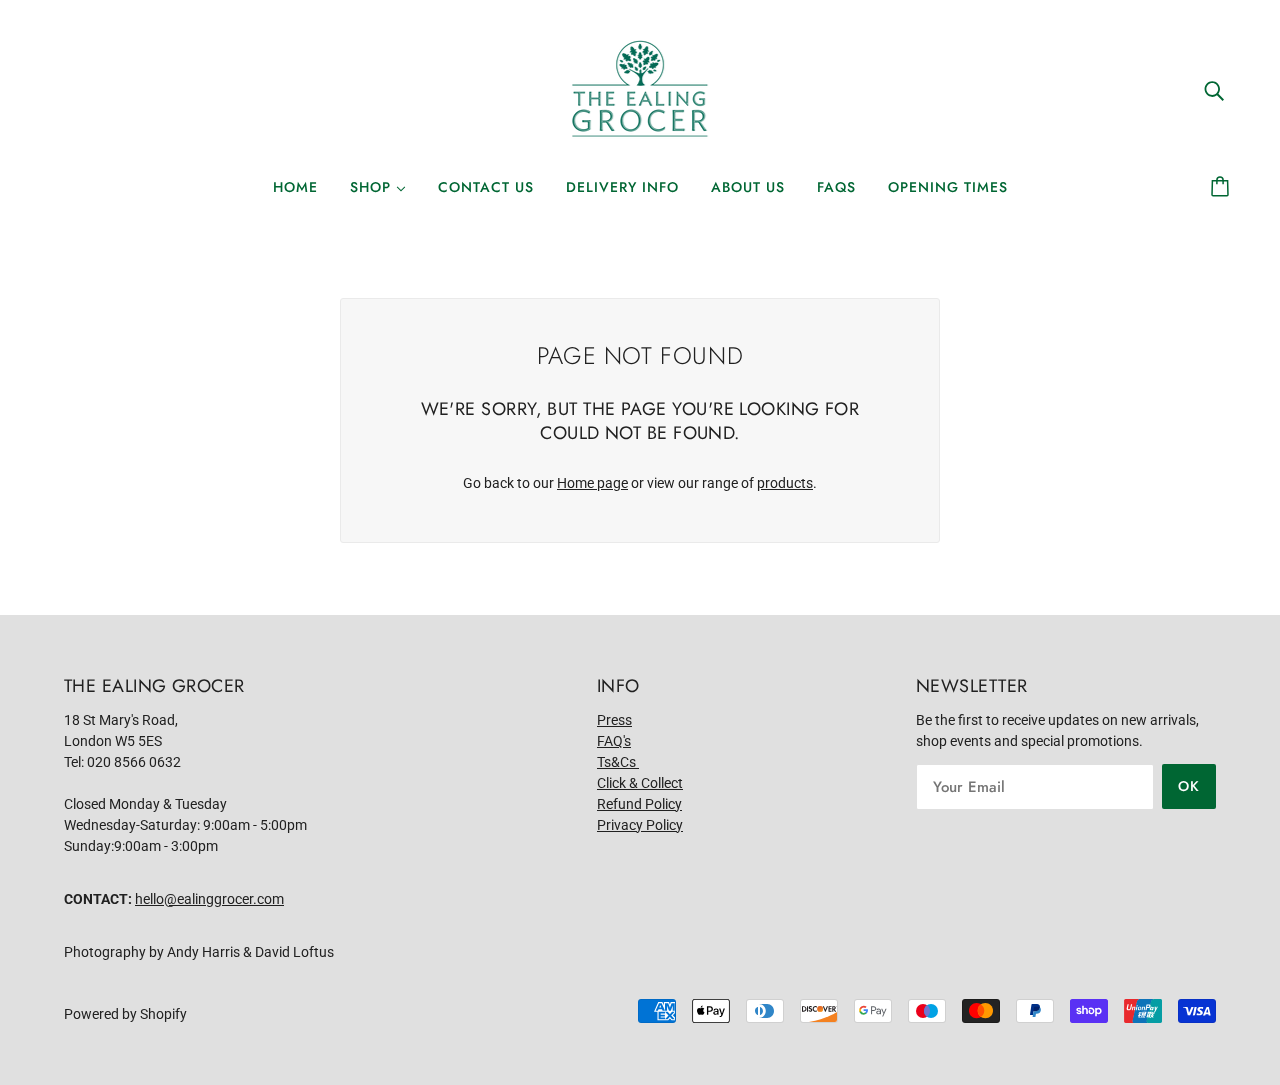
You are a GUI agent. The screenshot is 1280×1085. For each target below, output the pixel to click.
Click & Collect (640, 783)
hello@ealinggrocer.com (209, 899)
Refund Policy (639, 804)
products (785, 483)
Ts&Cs (618, 762)
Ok (1189, 786)
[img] (1214, 89)
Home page (592, 483)
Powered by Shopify (125, 1014)
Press (614, 720)
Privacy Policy (640, 825)
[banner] (640, 89)
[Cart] (1223, 187)
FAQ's (614, 741)
